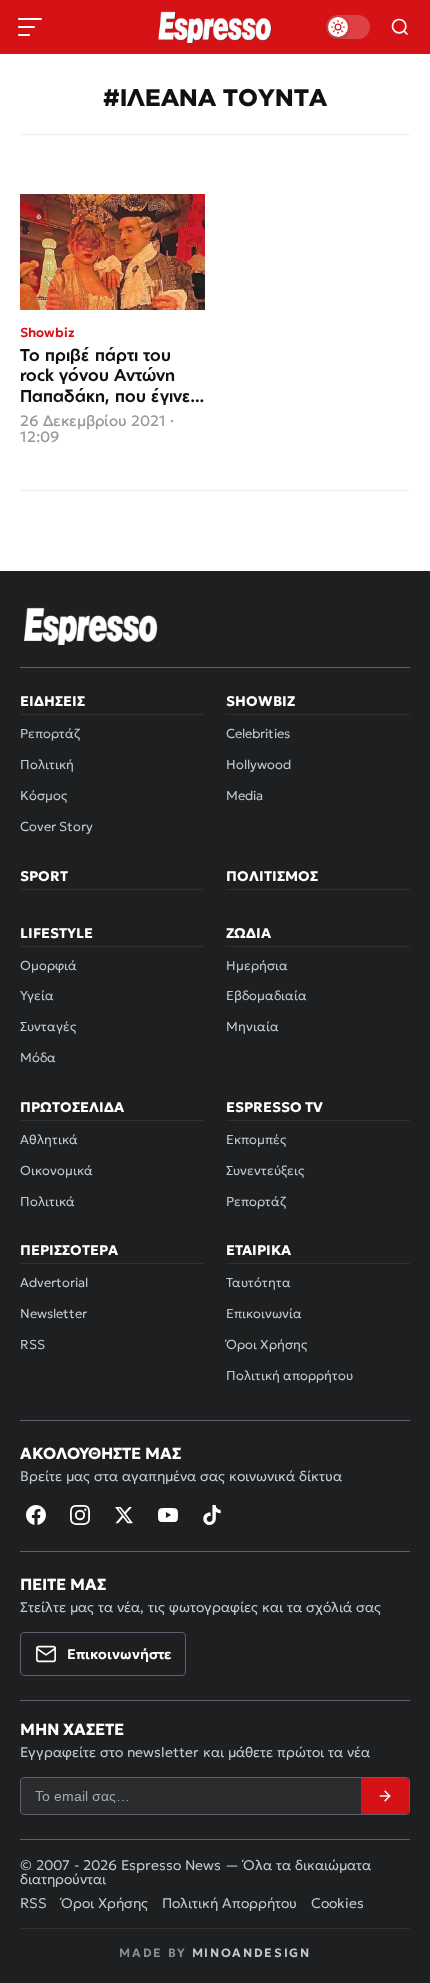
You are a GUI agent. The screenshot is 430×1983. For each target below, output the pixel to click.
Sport (44, 876)
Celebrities (258, 733)
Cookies (337, 1903)
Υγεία (37, 995)
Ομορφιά (48, 965)
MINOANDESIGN (251, 1952)
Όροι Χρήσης (266, 1344)
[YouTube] (168, 1515)
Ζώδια (248, 933)
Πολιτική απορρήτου (289, 1375)
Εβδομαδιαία (266, 995)
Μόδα (38, 1057)
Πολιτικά (47, 1201)
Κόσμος (43, 795)
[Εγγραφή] (385, 1796)
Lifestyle (56, 933)
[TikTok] (212, 1515)
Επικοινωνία (264, 1313)
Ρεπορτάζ (50, 733)
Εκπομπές (256, 1139)
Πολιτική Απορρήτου (229, 1903)
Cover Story (56, 826)
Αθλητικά (49, 1139)
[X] (124, 1515)
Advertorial (54, 1282)
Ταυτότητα (258, 1282)
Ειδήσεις (52, 701)
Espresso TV (274, 1107)
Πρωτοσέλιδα (72, 1107)
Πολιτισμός (272, 876)
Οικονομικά (56, 1170)
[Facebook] (36, 1515)
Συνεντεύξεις (265, 1170)
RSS (32, 1344)
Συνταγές (48, 1026)
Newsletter (53, 1313)
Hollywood (258, 764)
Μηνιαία (252, 1026)
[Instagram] (80, 1515)
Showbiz (260, 701)
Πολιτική (47, 764)
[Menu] (30, 27)
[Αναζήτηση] (400, 27)
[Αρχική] (91, 626)
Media (244, 795)
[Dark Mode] (348, 27)
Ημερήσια (257, 965)
